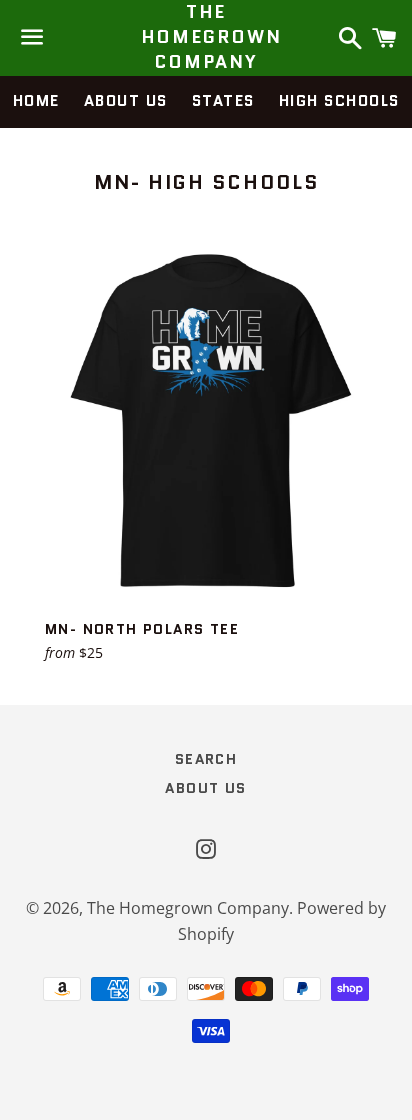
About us (126, 101)
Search (206, 759)
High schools (339, 101)
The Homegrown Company (206, 37)
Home (36, 101)
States (223, 101)
